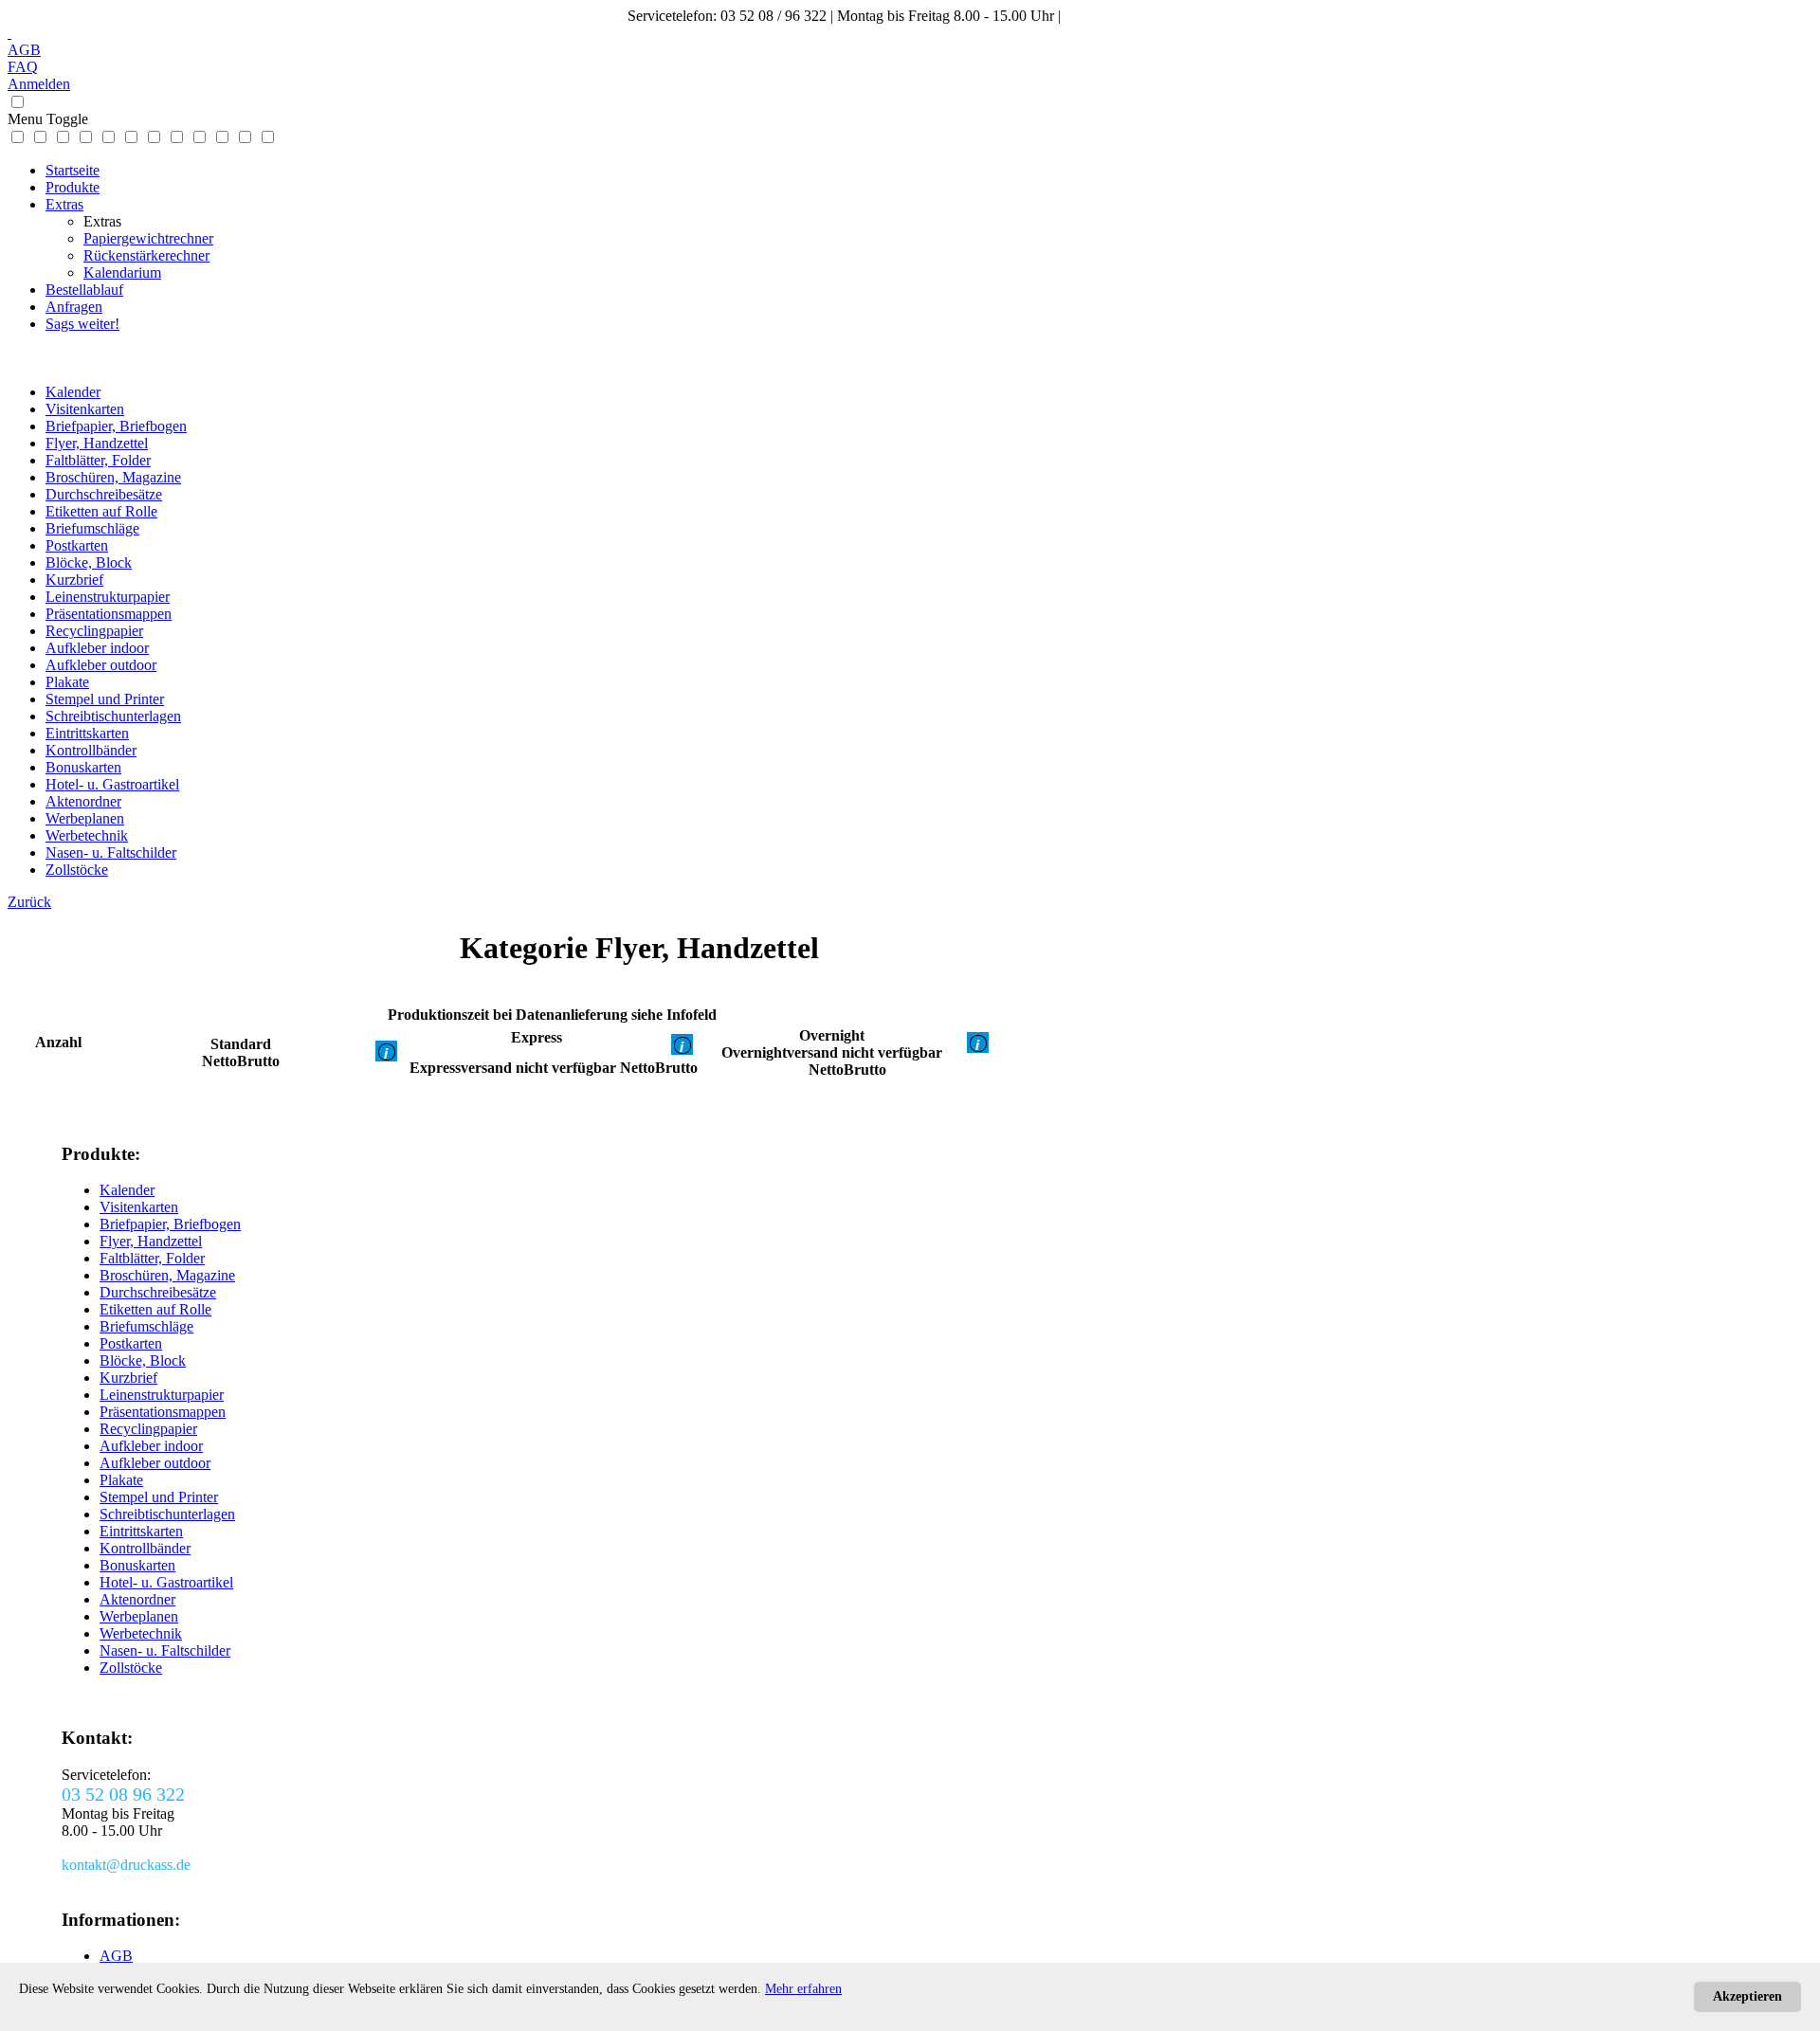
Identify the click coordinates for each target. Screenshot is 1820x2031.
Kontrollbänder (91, 750)
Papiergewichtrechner (148, 238)
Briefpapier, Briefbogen (116, 426)
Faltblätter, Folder (98, 460)
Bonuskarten (83, 767)
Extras (64, 204)
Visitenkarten (85, 409)
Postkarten (77, 545)
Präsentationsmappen (109, 614)
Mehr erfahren (803, 1989)
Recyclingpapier (94, 631)
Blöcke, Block (89, 562)
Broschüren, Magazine (113, 477)
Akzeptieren (1747, 1996)
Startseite (73, 170)
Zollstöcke (77, 870)
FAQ (23, 67)
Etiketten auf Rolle (101, 511)
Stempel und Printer (105, 699)
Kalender (73, 392)
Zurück (29, 902)
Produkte (73, 187)
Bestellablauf (84, 290)
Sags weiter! (82, 324)
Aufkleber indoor (97, 648)
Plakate (67, 682)
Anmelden (39, 84)
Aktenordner (83, 801)
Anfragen (74, 307)
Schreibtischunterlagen (113, 716)
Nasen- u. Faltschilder (111, 852)
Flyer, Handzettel (97, 443)
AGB (24, 50)
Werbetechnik (87, 835)
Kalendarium (122, 272)
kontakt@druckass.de (1129, 16)
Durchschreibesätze (104, 494)
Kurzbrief (74, 580)
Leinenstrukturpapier (108, 597)
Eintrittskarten (87, 733)
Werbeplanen (85, 818)
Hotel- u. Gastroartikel (112, 784)
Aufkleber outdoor (101, 665)
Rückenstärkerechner (146, 255)
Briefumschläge (92, 528)
